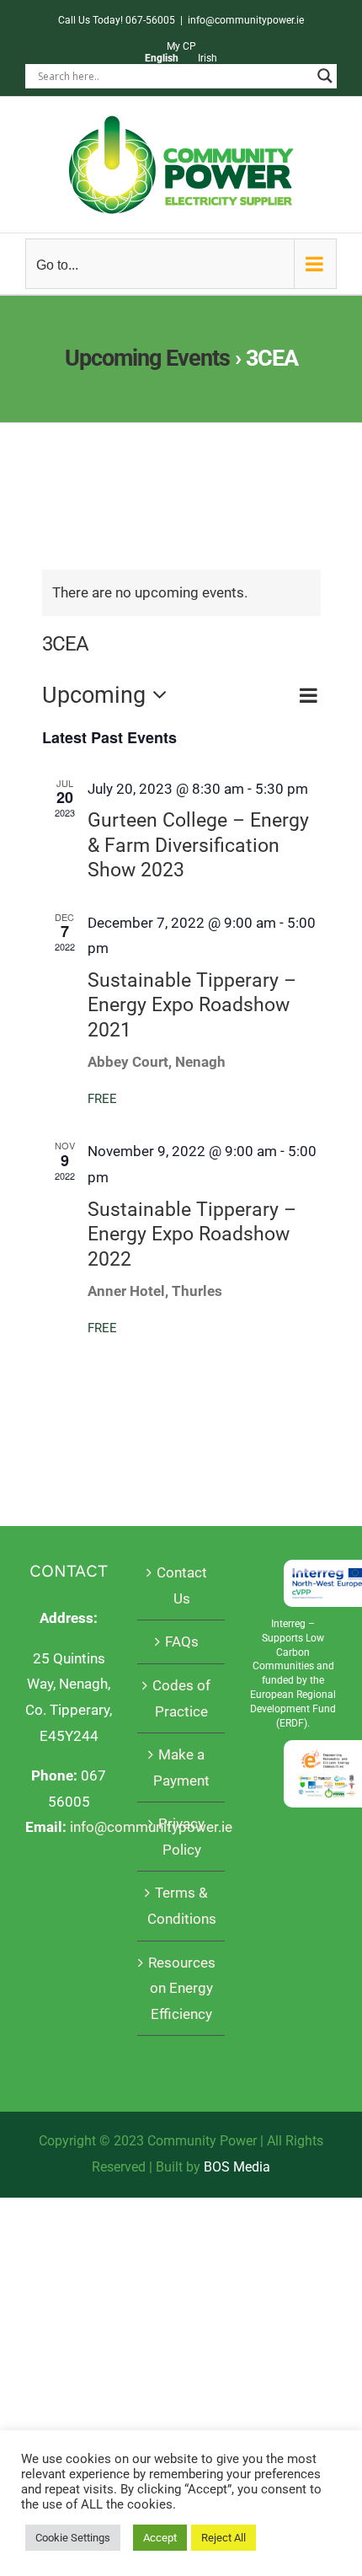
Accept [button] (160, 2538)
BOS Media (237, 2167)
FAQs (182, 1641)
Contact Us (182, 1585)
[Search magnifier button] (325, 76)
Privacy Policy (181, 1837)
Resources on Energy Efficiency (182, 1988)
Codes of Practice (181, 1698)
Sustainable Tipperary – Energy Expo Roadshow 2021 (192, 1005)
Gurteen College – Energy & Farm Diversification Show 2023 (198, 845)
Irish (208, 58)
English (162, 58)
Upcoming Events (147, 358)
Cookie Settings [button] (73, 2538)
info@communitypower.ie (246, 20)
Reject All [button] (224, 2538)
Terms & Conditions (181, 1906)
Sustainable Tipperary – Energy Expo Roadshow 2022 (192, 1234)
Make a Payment (181, 1767)
